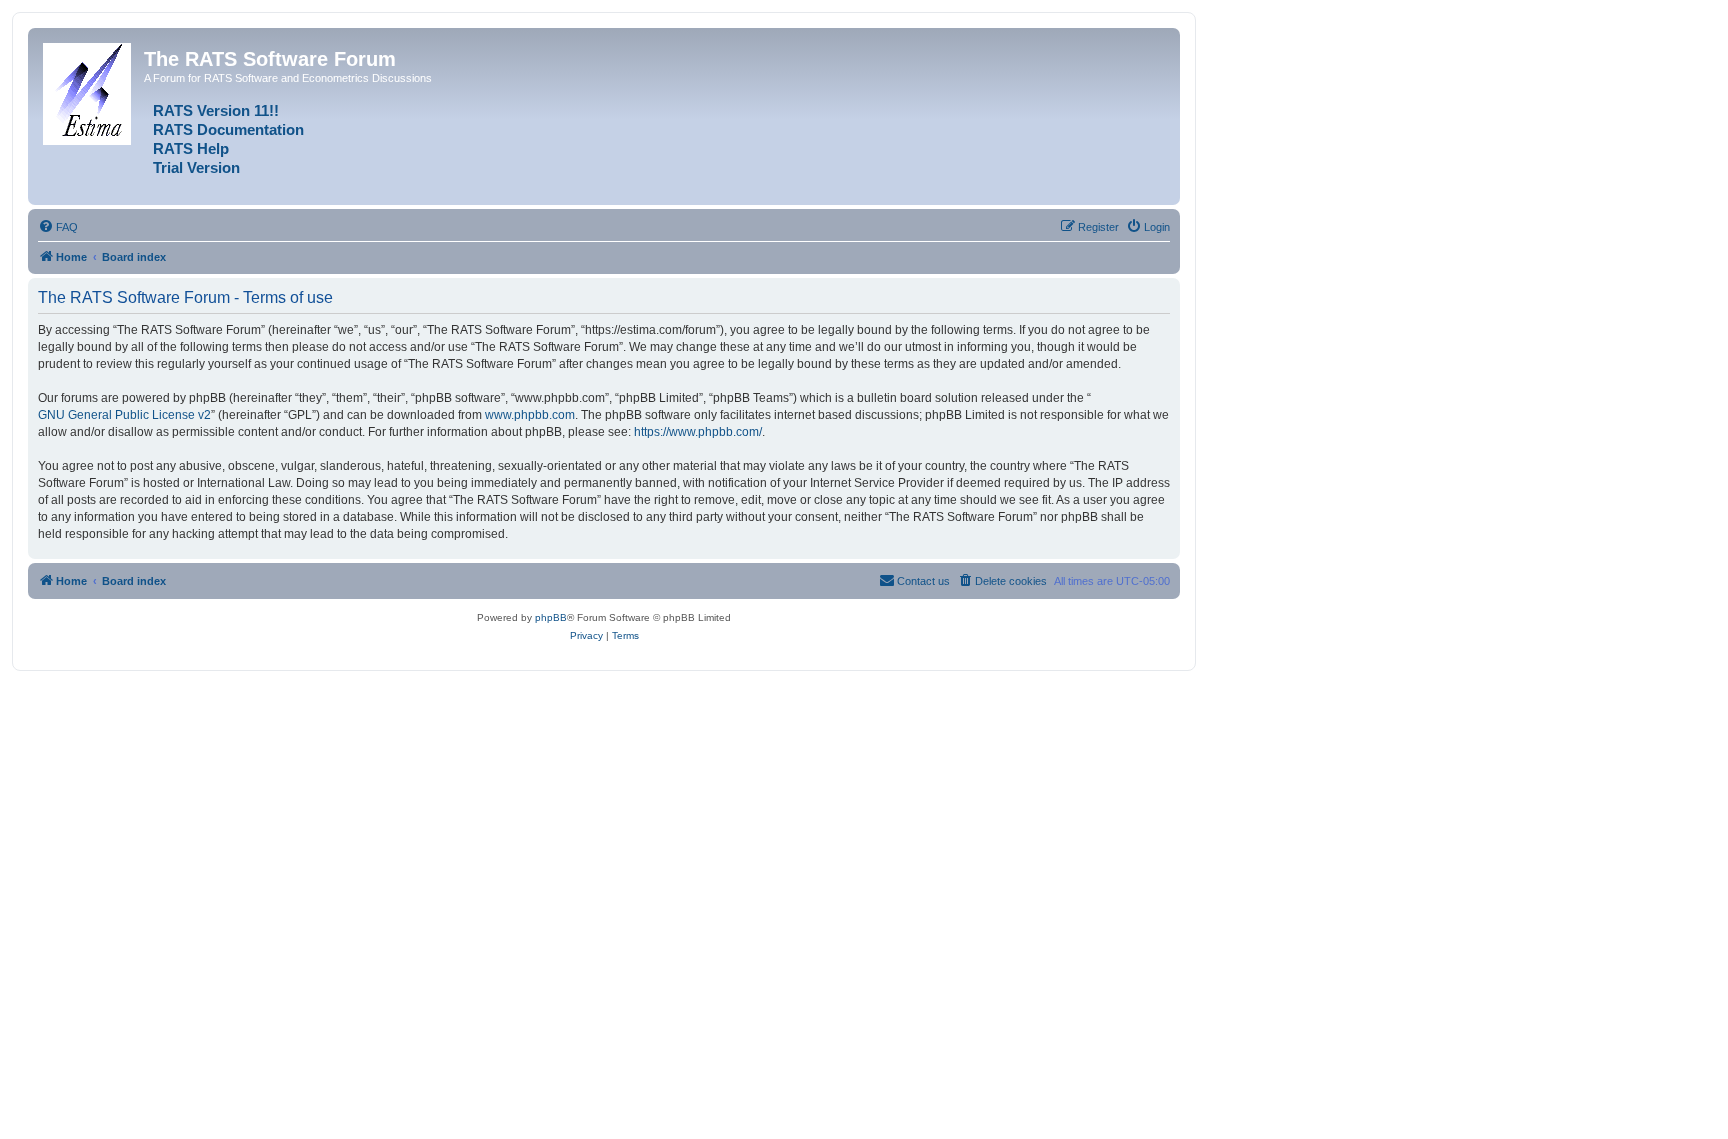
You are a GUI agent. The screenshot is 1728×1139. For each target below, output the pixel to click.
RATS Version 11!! (216, 111)
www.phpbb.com (530, 415)
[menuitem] (58, 227)
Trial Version (196, 168)
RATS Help (191, 149)
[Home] (88, 90)
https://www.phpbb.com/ (698, 432)
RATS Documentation (228, 130)
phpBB (551, 617)
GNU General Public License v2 (124, 415)
